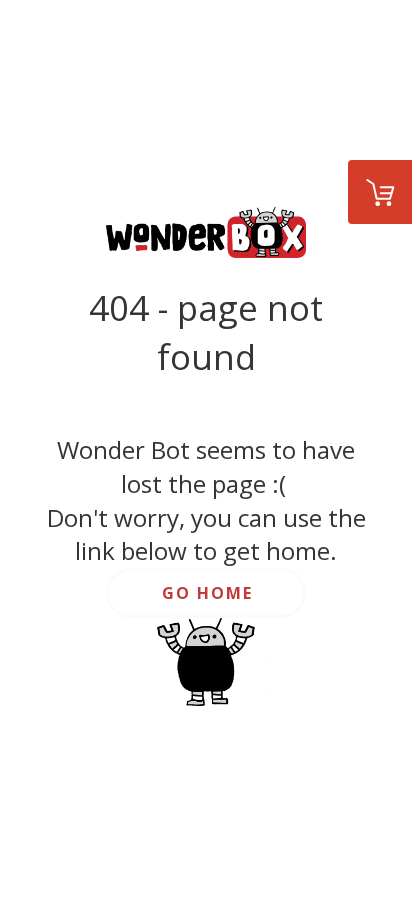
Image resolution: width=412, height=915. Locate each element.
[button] (206, 593)
